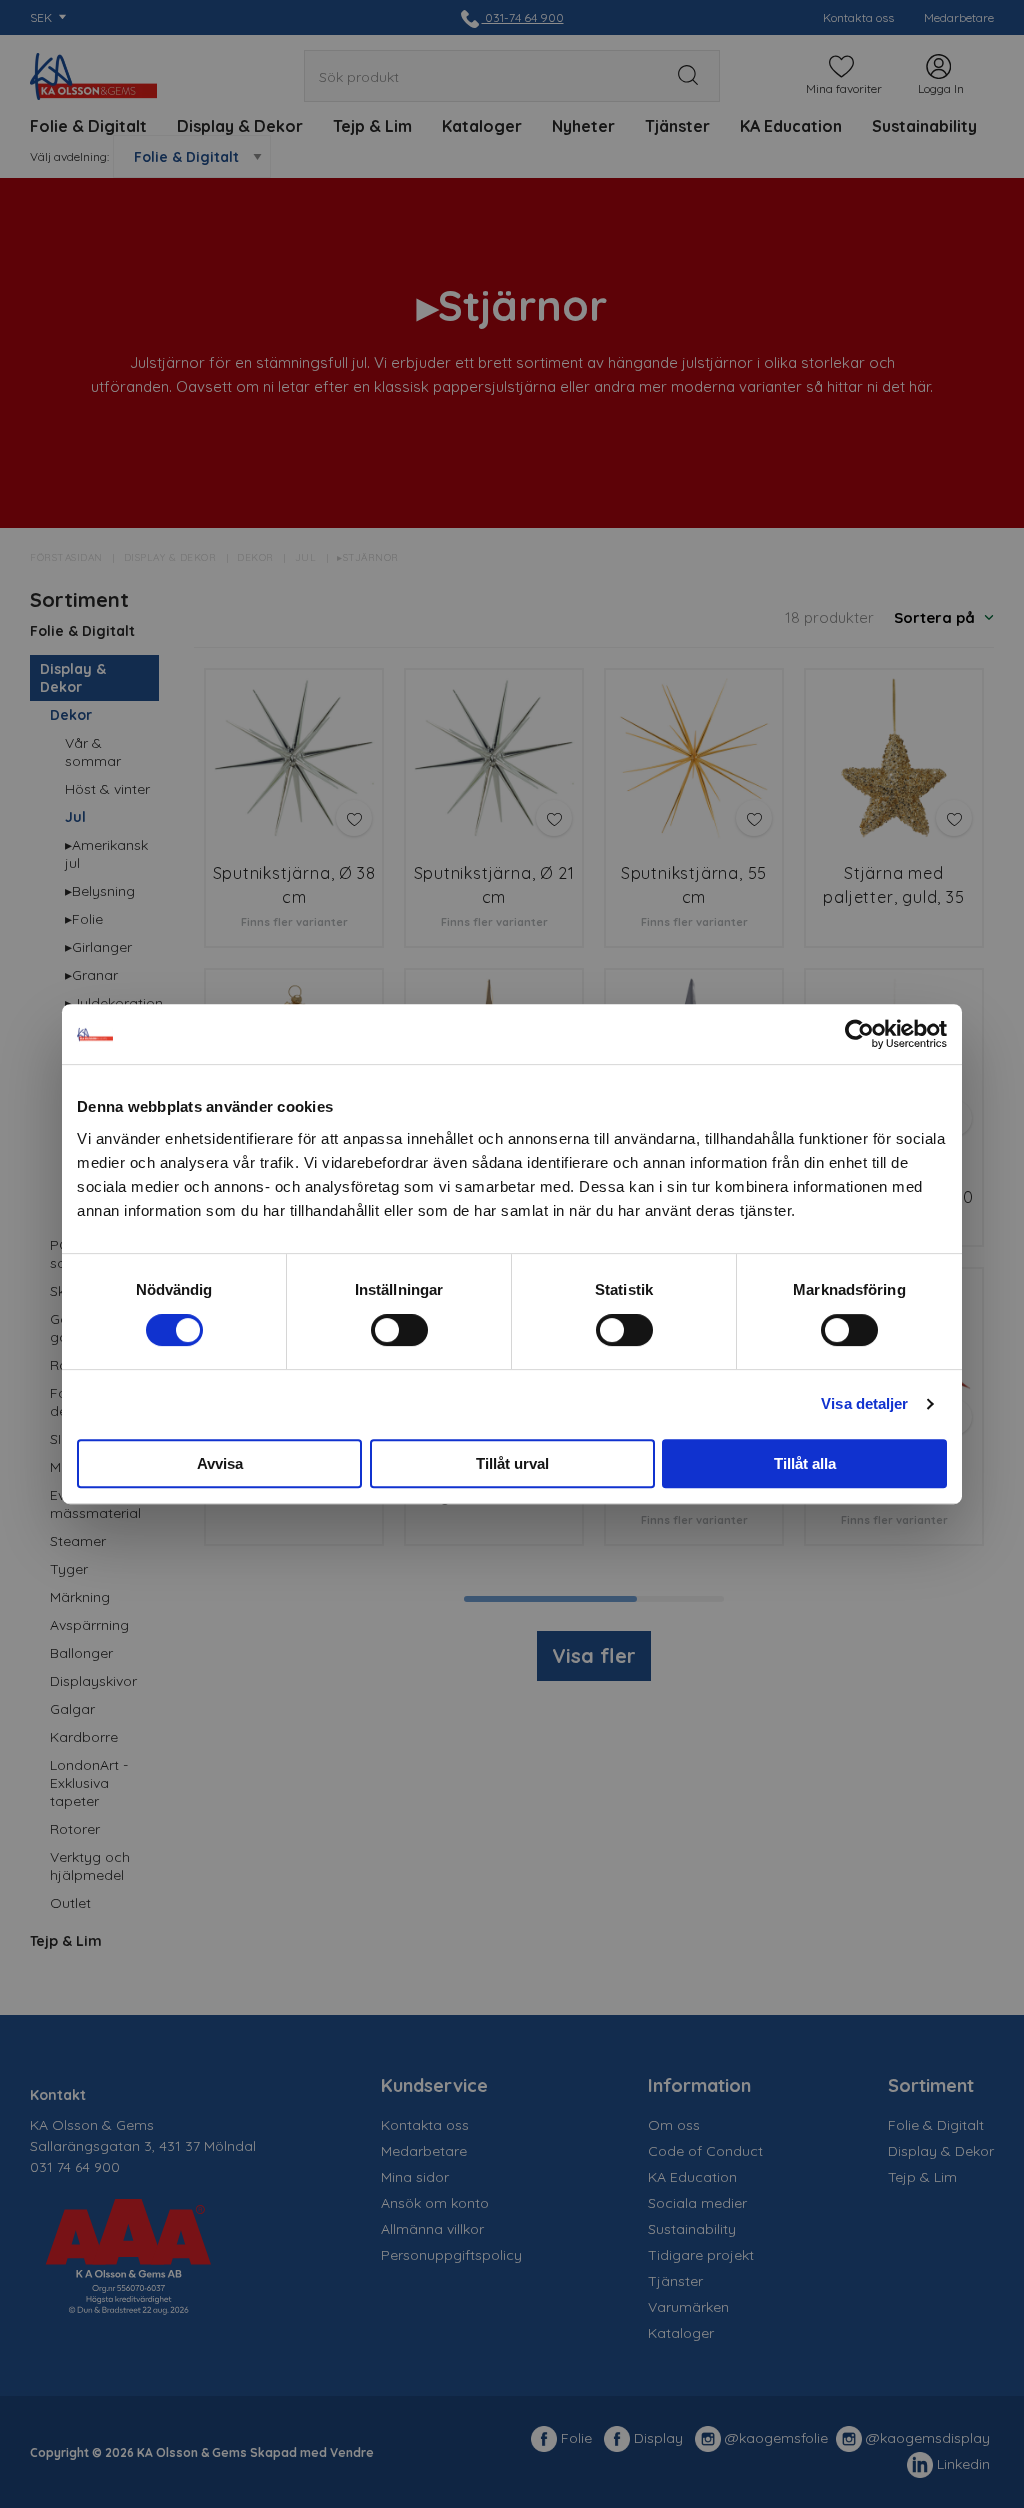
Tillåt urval (512, 1463)
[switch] (399, 1330)
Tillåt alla (805, 1463)
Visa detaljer (864, 1403)
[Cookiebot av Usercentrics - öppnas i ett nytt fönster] (859, 1034)
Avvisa (220, 1463)
